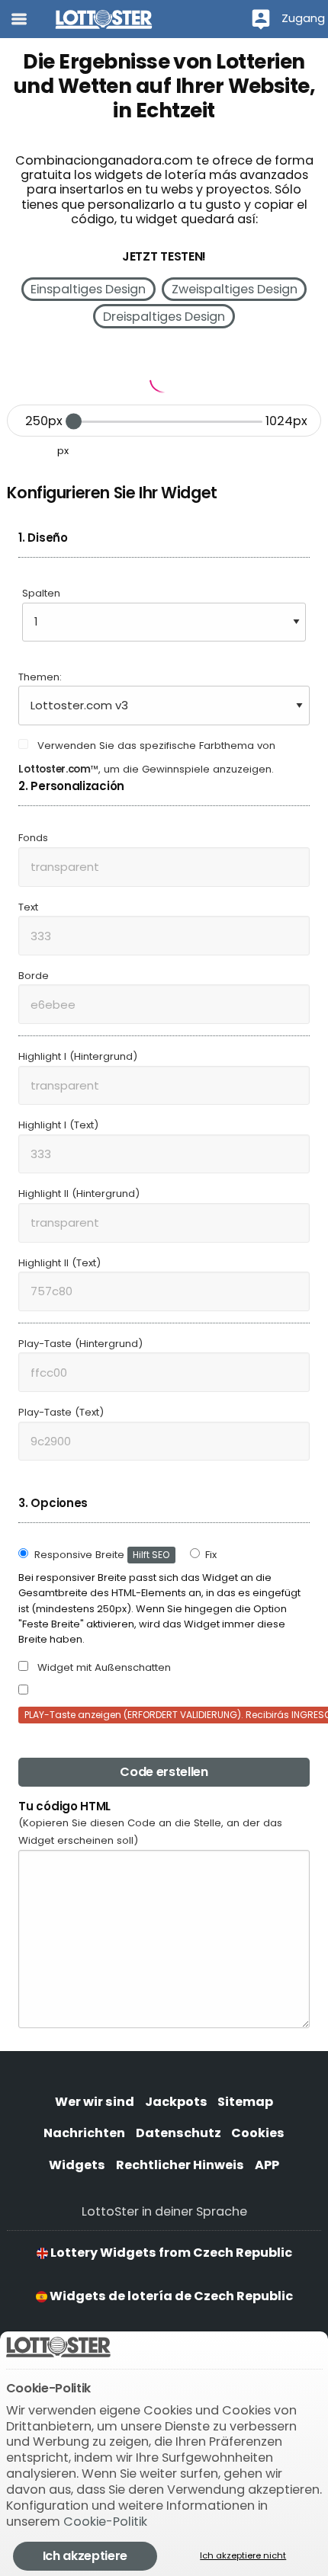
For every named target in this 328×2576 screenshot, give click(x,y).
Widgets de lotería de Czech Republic (170, 2296)
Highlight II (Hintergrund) (79, 1194)
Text (28, 907)
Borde (34, 976)
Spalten (41, 593)
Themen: (40, 677)
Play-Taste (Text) (61, 1412)
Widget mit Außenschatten (103, 1667)
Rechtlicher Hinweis (180, 2165)
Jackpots (176, 2102)
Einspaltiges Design (88, 289)
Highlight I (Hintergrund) (78, 1056)
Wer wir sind (95, 2102)
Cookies (258, 2133)
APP (267, 2165)
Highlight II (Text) (59, 1263)
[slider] (74, 422)
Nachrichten (84, 2133)
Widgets (77, 2165)
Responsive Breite (102, 1555)
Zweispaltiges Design (235, 289)
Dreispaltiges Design (164, 317)
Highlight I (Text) (58, 1125)
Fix (211, 1555)
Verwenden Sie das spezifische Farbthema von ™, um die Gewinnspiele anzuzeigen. (147, 757)
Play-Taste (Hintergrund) (80, 1344)
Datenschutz (178, 2133)
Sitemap (245, 2102)
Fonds (33, 838)
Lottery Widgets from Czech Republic (170, 2253)
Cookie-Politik (105, 2522)
